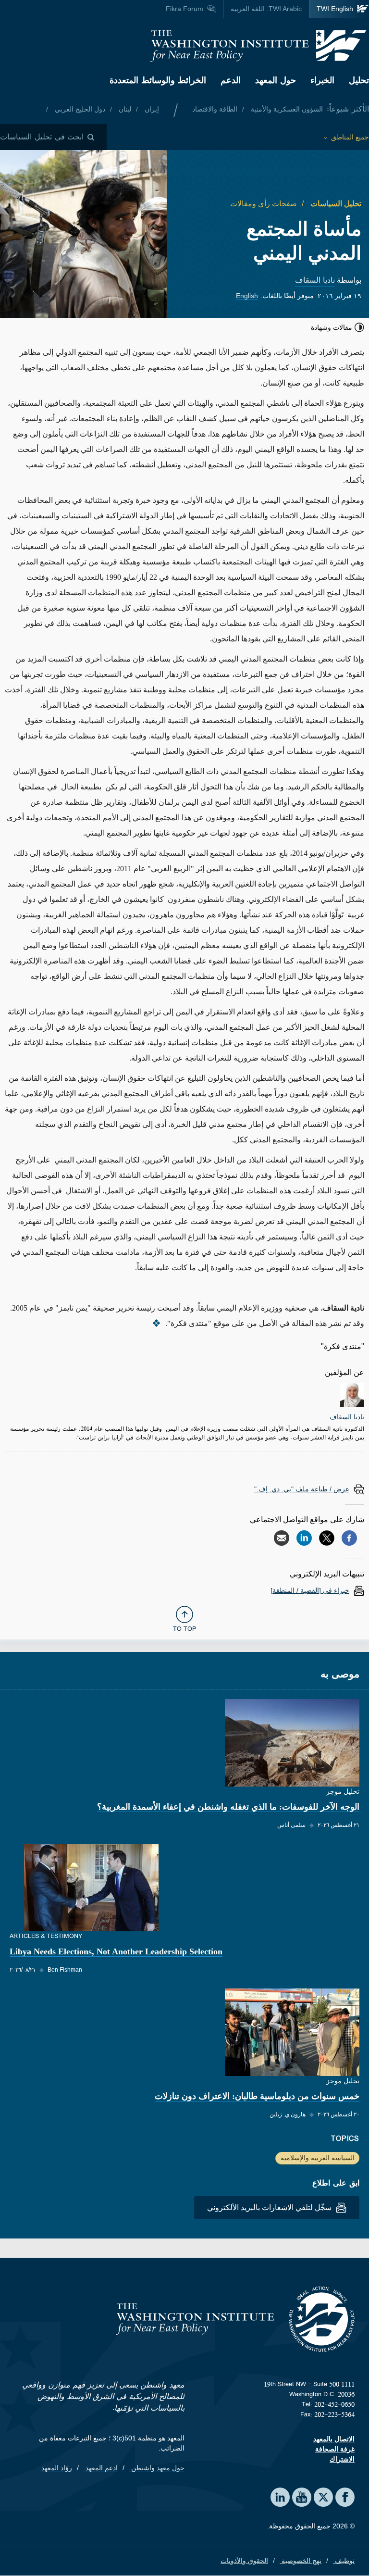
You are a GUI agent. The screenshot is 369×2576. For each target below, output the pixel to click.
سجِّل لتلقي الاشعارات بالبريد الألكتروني (270, 2207)
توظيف (344, 2561)
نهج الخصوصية (301, 2561)
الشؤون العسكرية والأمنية (286, 109)
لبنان (124, 109)
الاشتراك (342, 2459)
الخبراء (322, 80)
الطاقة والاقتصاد (215, 109)
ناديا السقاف (315, 280)
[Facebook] (349, 1538)
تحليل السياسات (335, 204)
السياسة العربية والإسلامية (318, 2158)
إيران (151, 109)
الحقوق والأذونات (244, 2561)
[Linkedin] (304, 1538)
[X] (327, 1538)
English (247, 296)
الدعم (231, 80)
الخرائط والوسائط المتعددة (158, 80)
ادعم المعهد (101, 2468)
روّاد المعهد (57, 2468)
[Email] (282, 1538)
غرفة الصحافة (335, 2449)
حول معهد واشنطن (157, 2468)
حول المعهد (276, 80)
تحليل (359, 80)
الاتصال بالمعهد (334, 2439)
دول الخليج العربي (79, 109)
